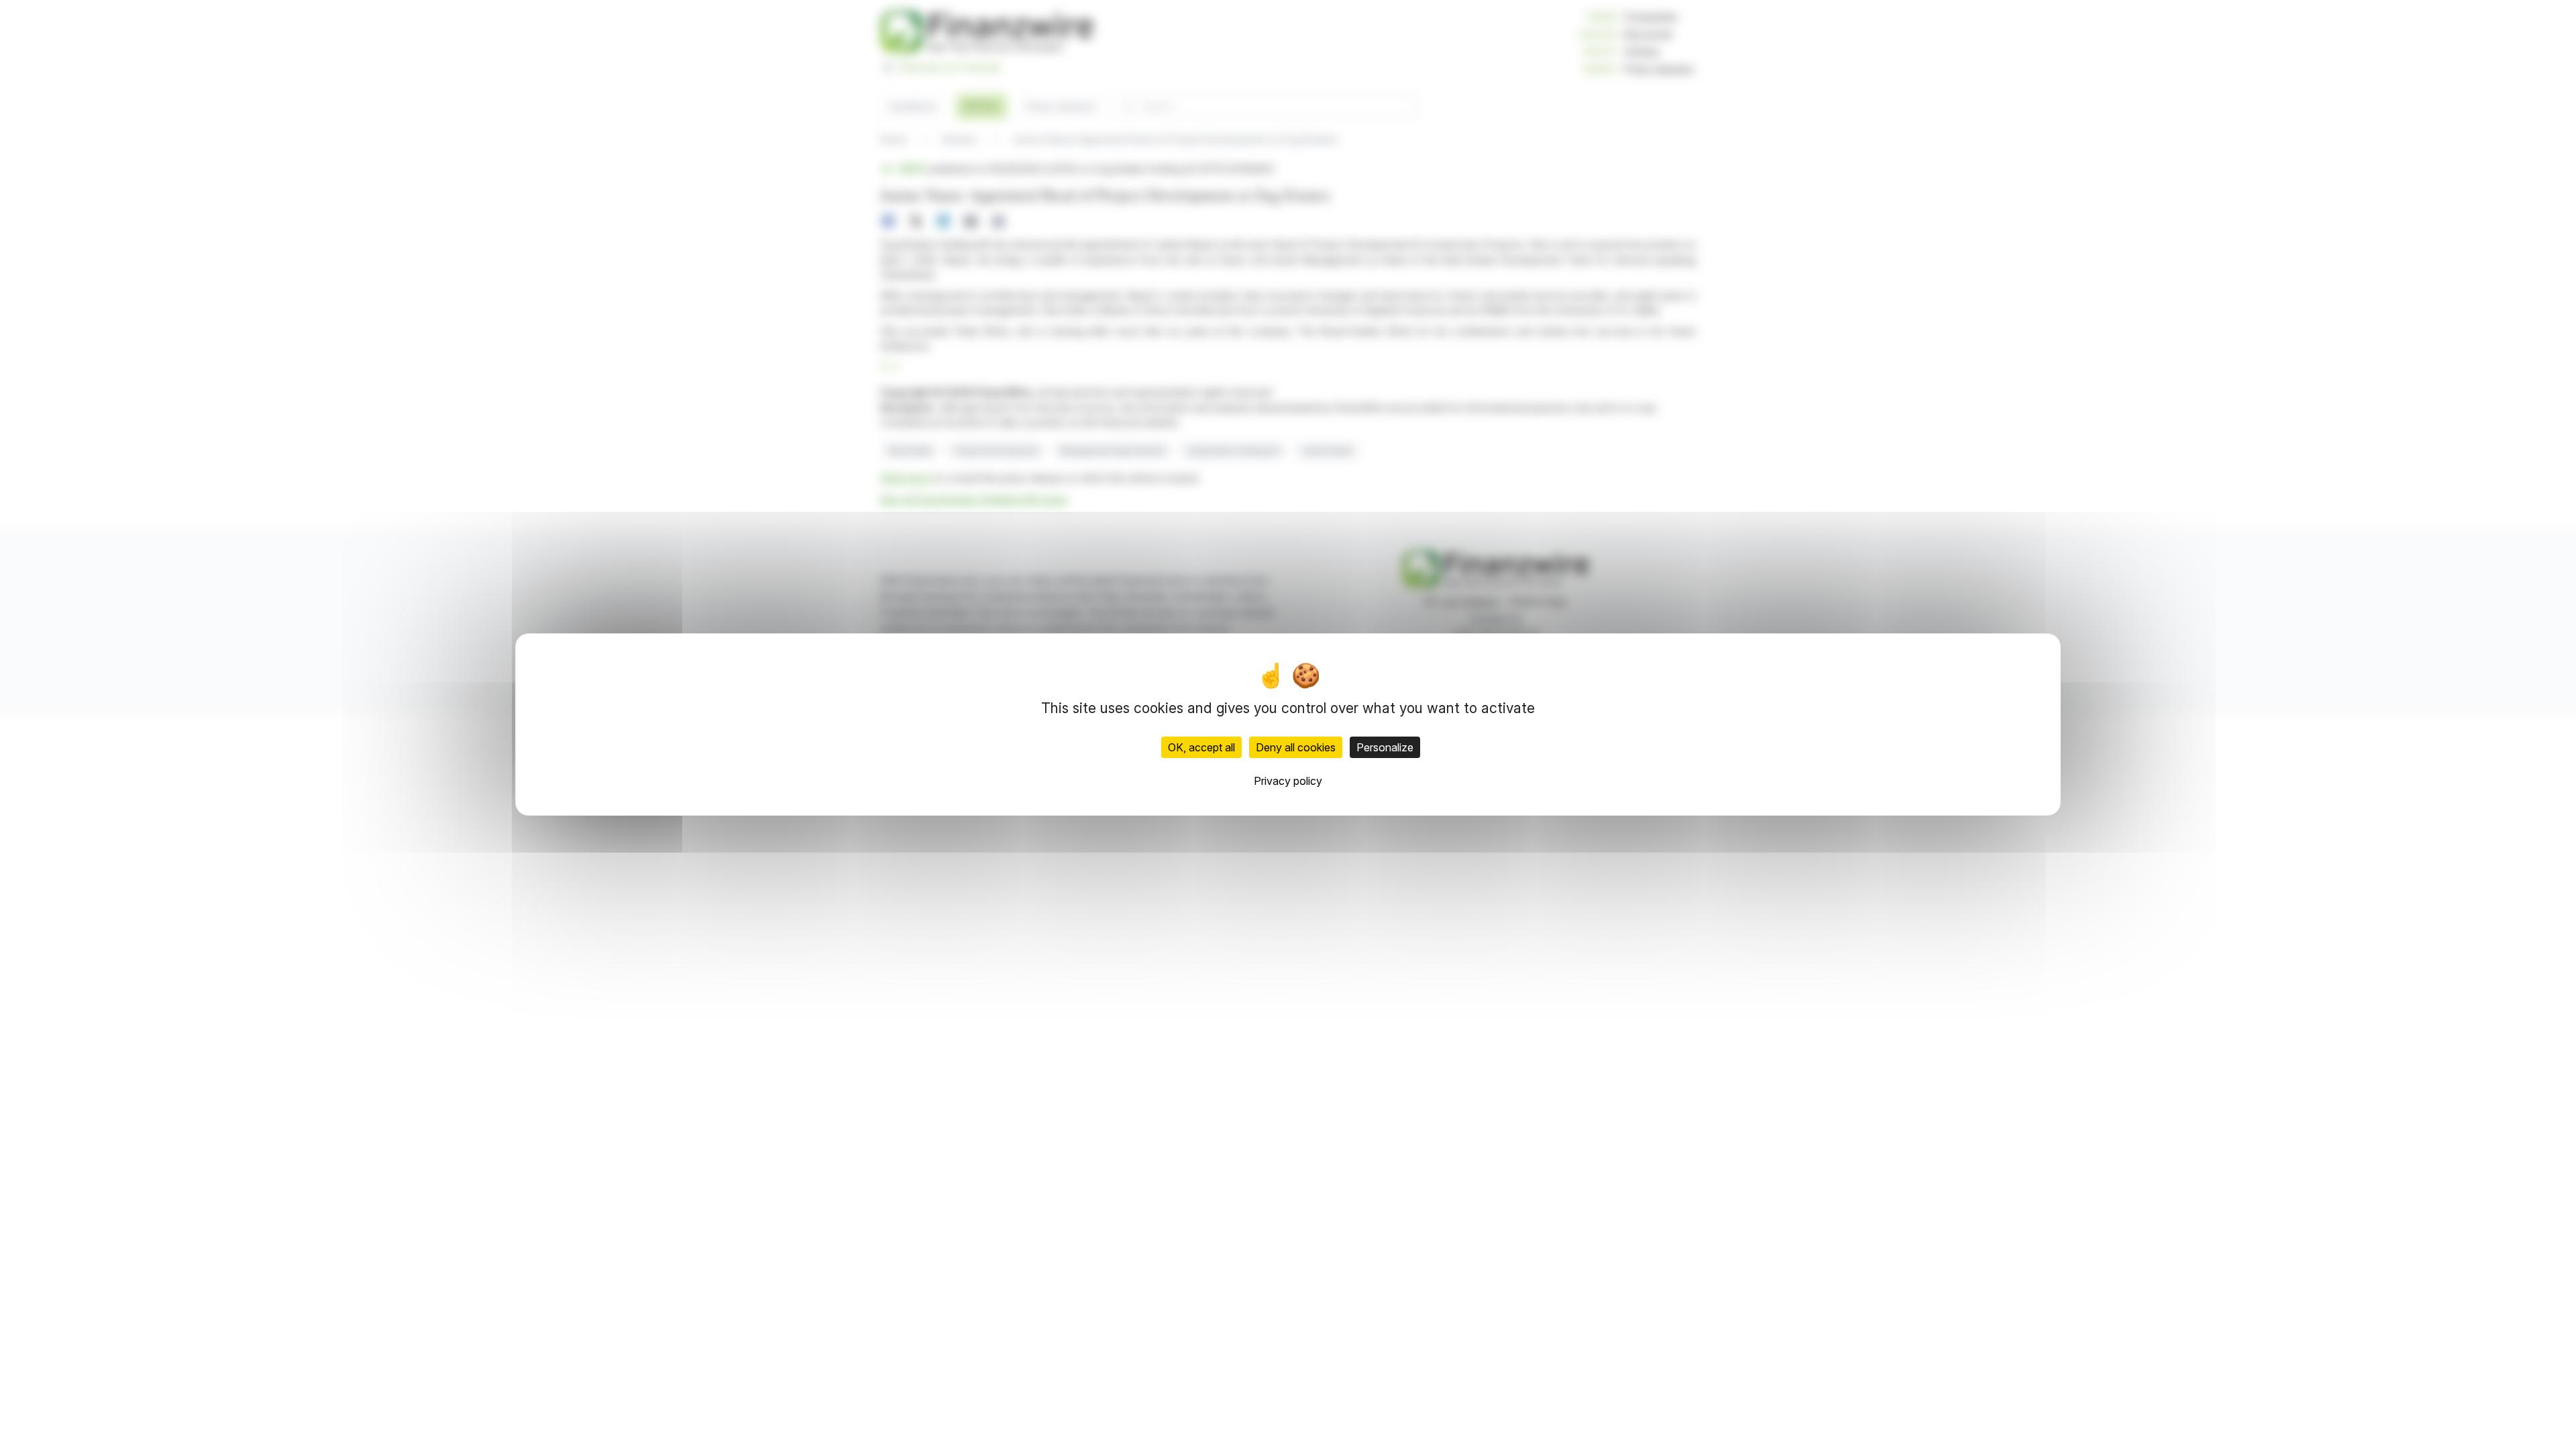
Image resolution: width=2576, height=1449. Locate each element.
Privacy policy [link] (1288, 781)
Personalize (1385, 747)
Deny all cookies (1296, 747)
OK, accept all (1201, 747)
